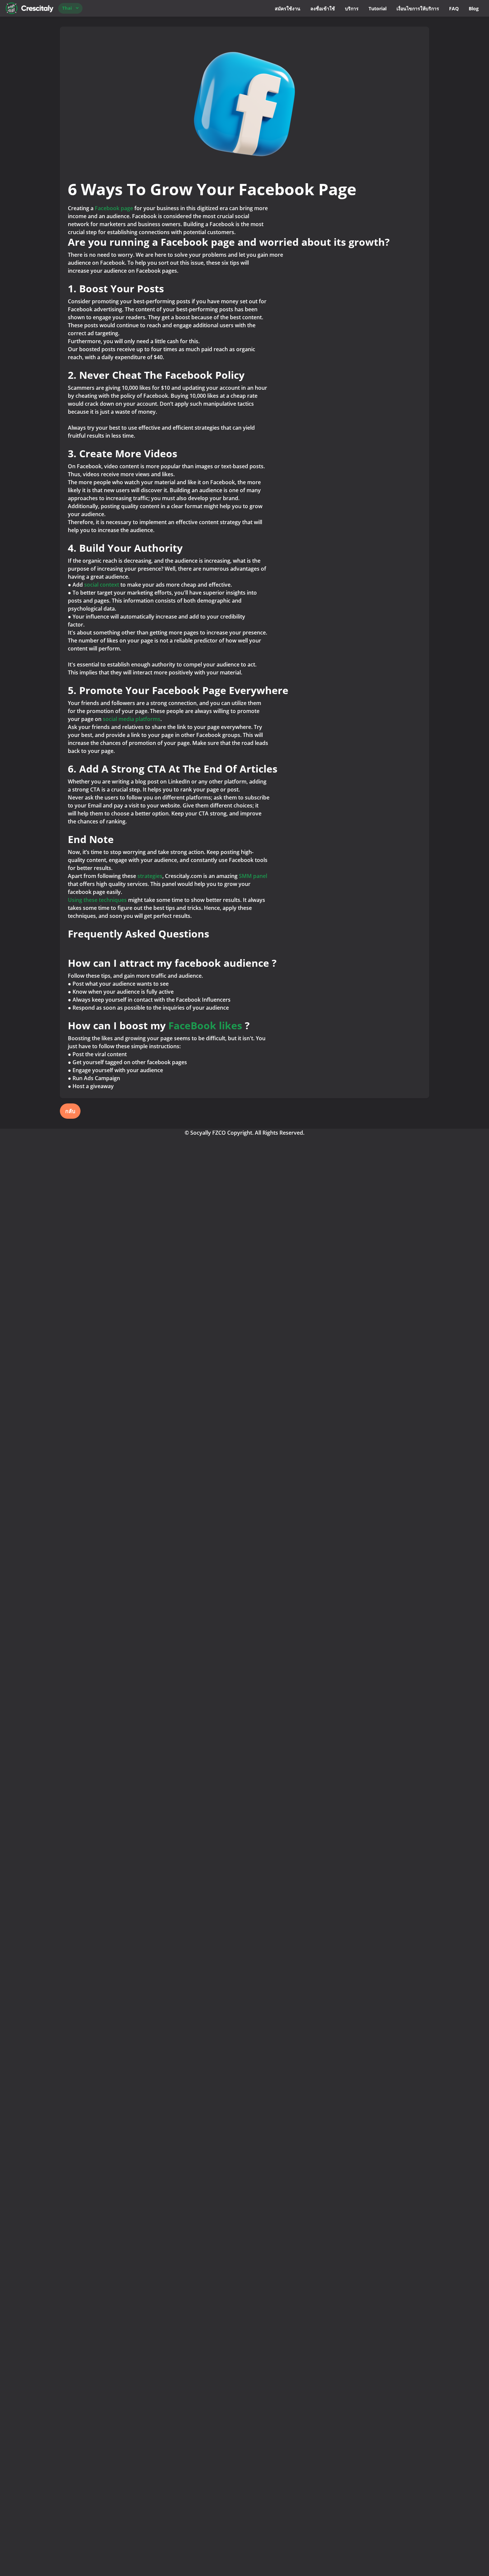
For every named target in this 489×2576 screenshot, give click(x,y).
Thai (67, 8)
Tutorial (378, 8)
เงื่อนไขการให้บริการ (418, 8)
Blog (474, 8)
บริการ (352, 8)
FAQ (454, 8)
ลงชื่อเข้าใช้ (323, 8)
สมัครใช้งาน (288, 8)
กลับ (70, 1111)
